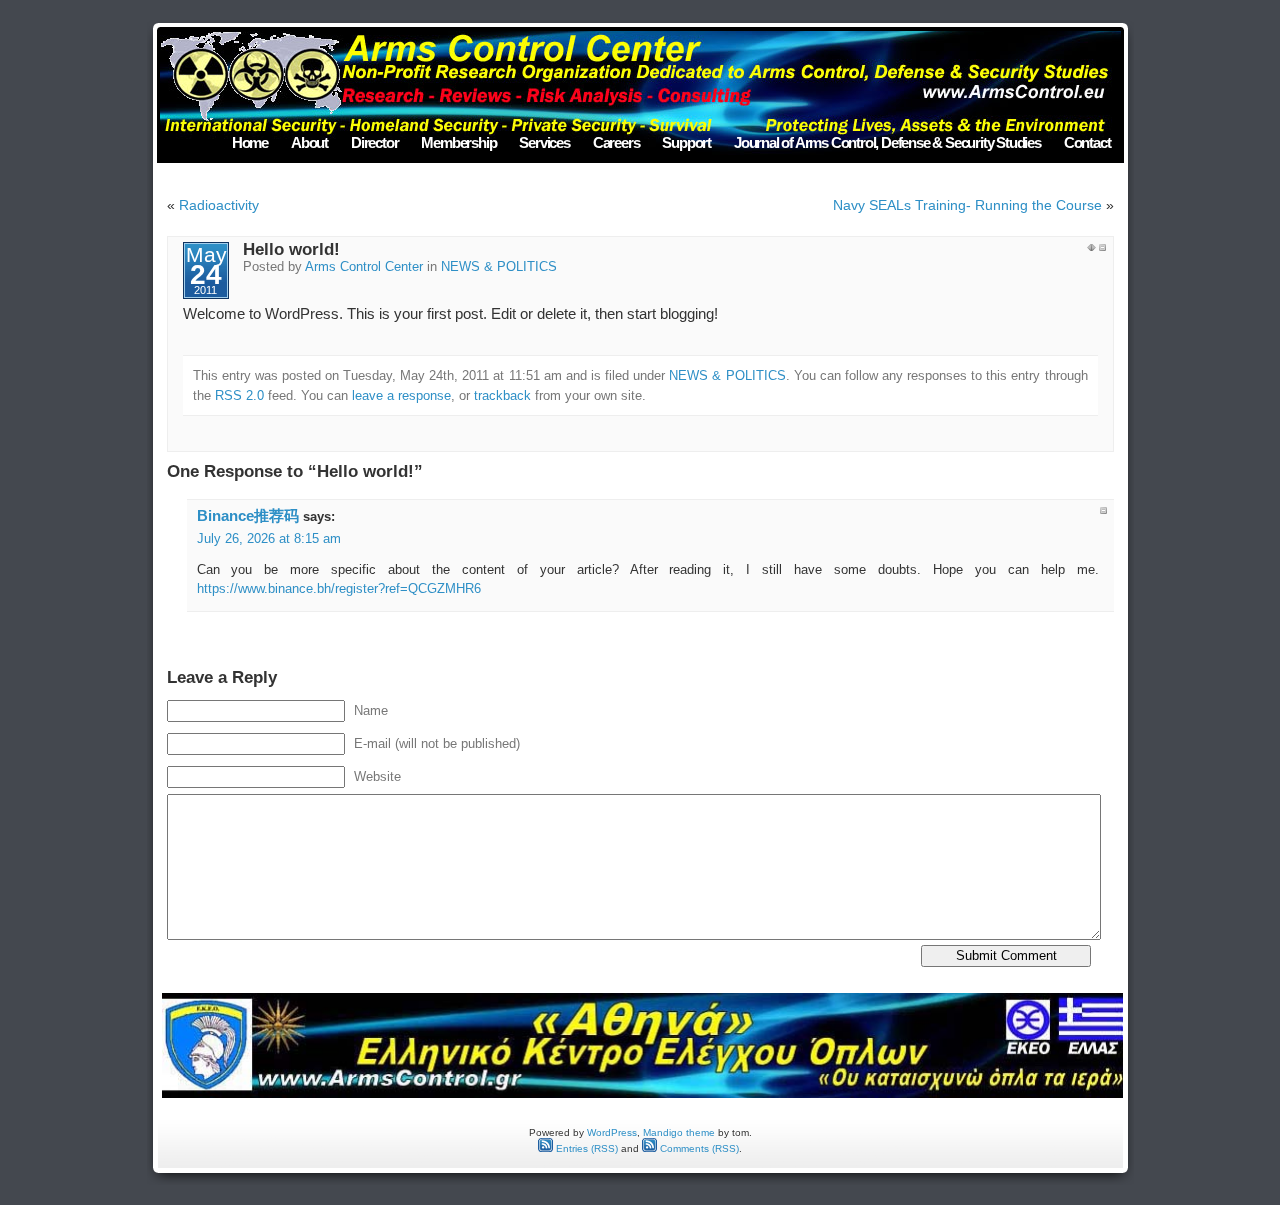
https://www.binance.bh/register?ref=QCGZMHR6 (339, 589)
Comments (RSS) (698, 1148)
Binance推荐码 (248, 515)
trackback (502, 395)
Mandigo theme (679, 1132)
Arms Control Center (364, 267)
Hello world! (291, 249)
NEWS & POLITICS (499, 267)
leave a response (401, 395)
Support (686, 142)
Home (250, 142)
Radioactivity (219, 205)
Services (544, 142)
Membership (458, 142)
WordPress (612, 1132)
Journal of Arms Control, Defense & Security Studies (887, 142)
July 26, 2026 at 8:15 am (269, 539)
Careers (616, 142)
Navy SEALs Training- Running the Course (967, 205)
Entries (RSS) (585, 1148)
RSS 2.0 (239, 395)
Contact (1087, 142)
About (309, 142)
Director (374, 142)
